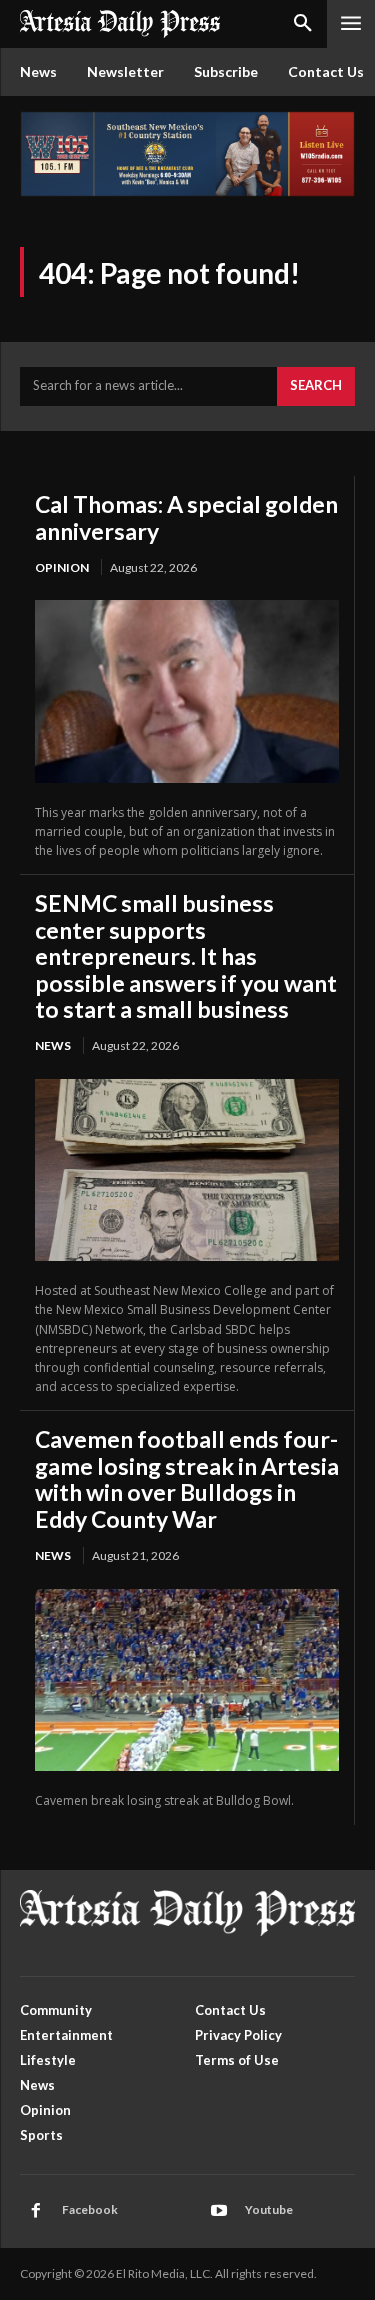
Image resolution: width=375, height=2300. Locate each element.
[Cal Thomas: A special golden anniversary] (187, 691)
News (53, 1045)
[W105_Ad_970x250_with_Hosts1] (187, 191)
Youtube (269, 2209)
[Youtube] (219, 2211)
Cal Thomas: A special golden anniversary (186, 517)
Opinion (62, 567)
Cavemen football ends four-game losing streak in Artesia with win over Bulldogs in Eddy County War (187, 1478)
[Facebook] (36, 2211)
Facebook (90, 2209)
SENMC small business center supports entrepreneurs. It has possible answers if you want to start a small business (186, 956)
